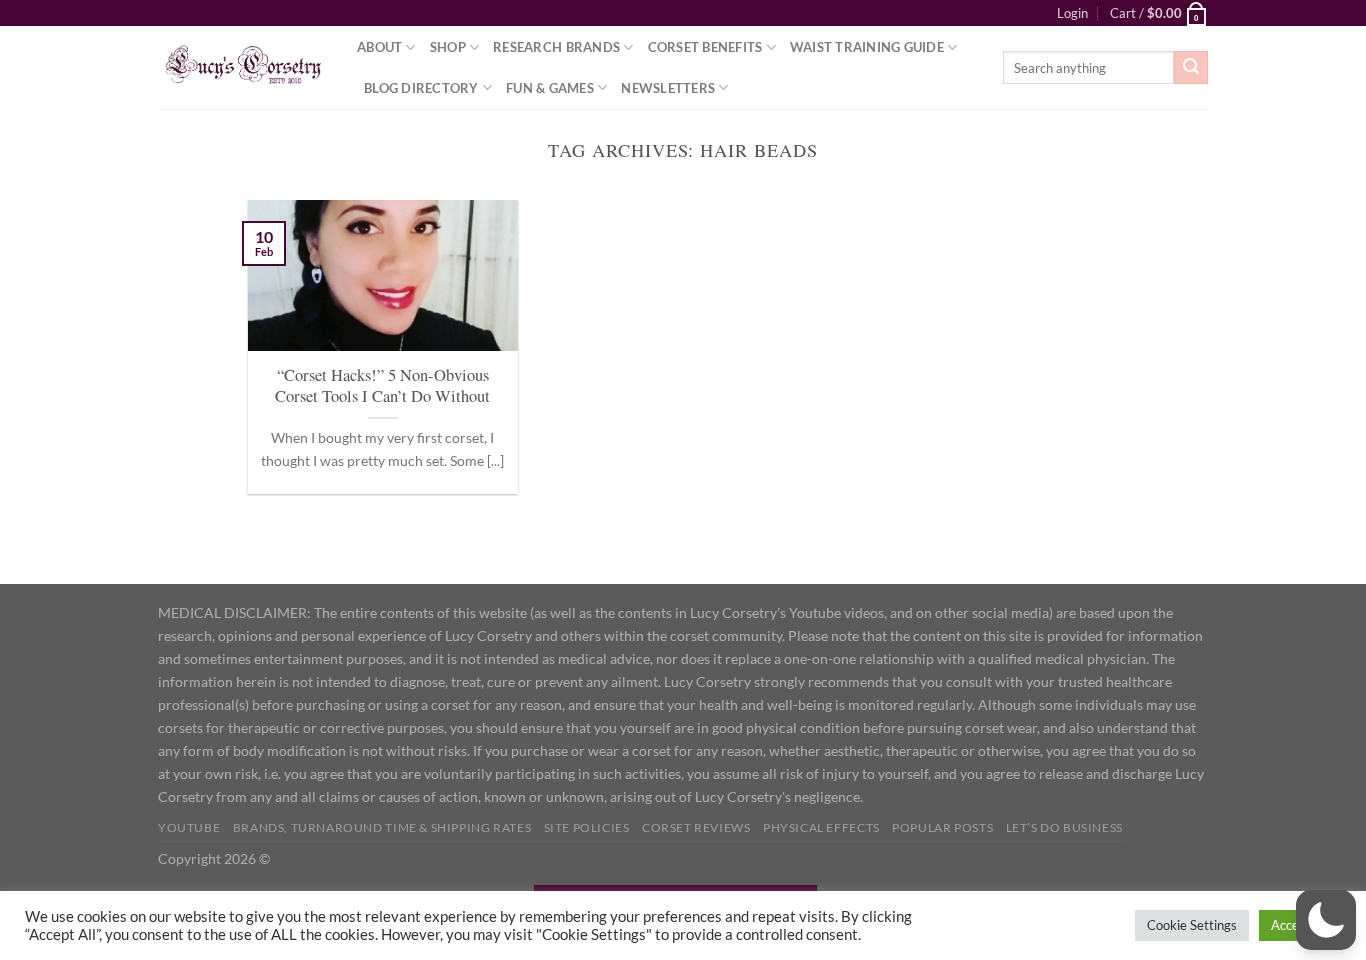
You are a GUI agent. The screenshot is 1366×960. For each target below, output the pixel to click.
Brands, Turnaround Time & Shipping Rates (382, 827)
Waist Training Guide (867, 47)
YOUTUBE (189, 827)
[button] (1326, 920)
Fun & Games (550, 88)
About (379, 47)
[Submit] (1191, 68)
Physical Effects (821, 827)
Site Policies (587, 827)
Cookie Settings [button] (1192, 925)
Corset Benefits (705, 47)
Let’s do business (1064, 827)
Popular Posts (942, 827)
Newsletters (668, 88)
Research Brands (556, 47)
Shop (448, 47)
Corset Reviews (696, 827)
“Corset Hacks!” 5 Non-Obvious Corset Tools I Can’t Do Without (382, 386)
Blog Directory (421, 88)
